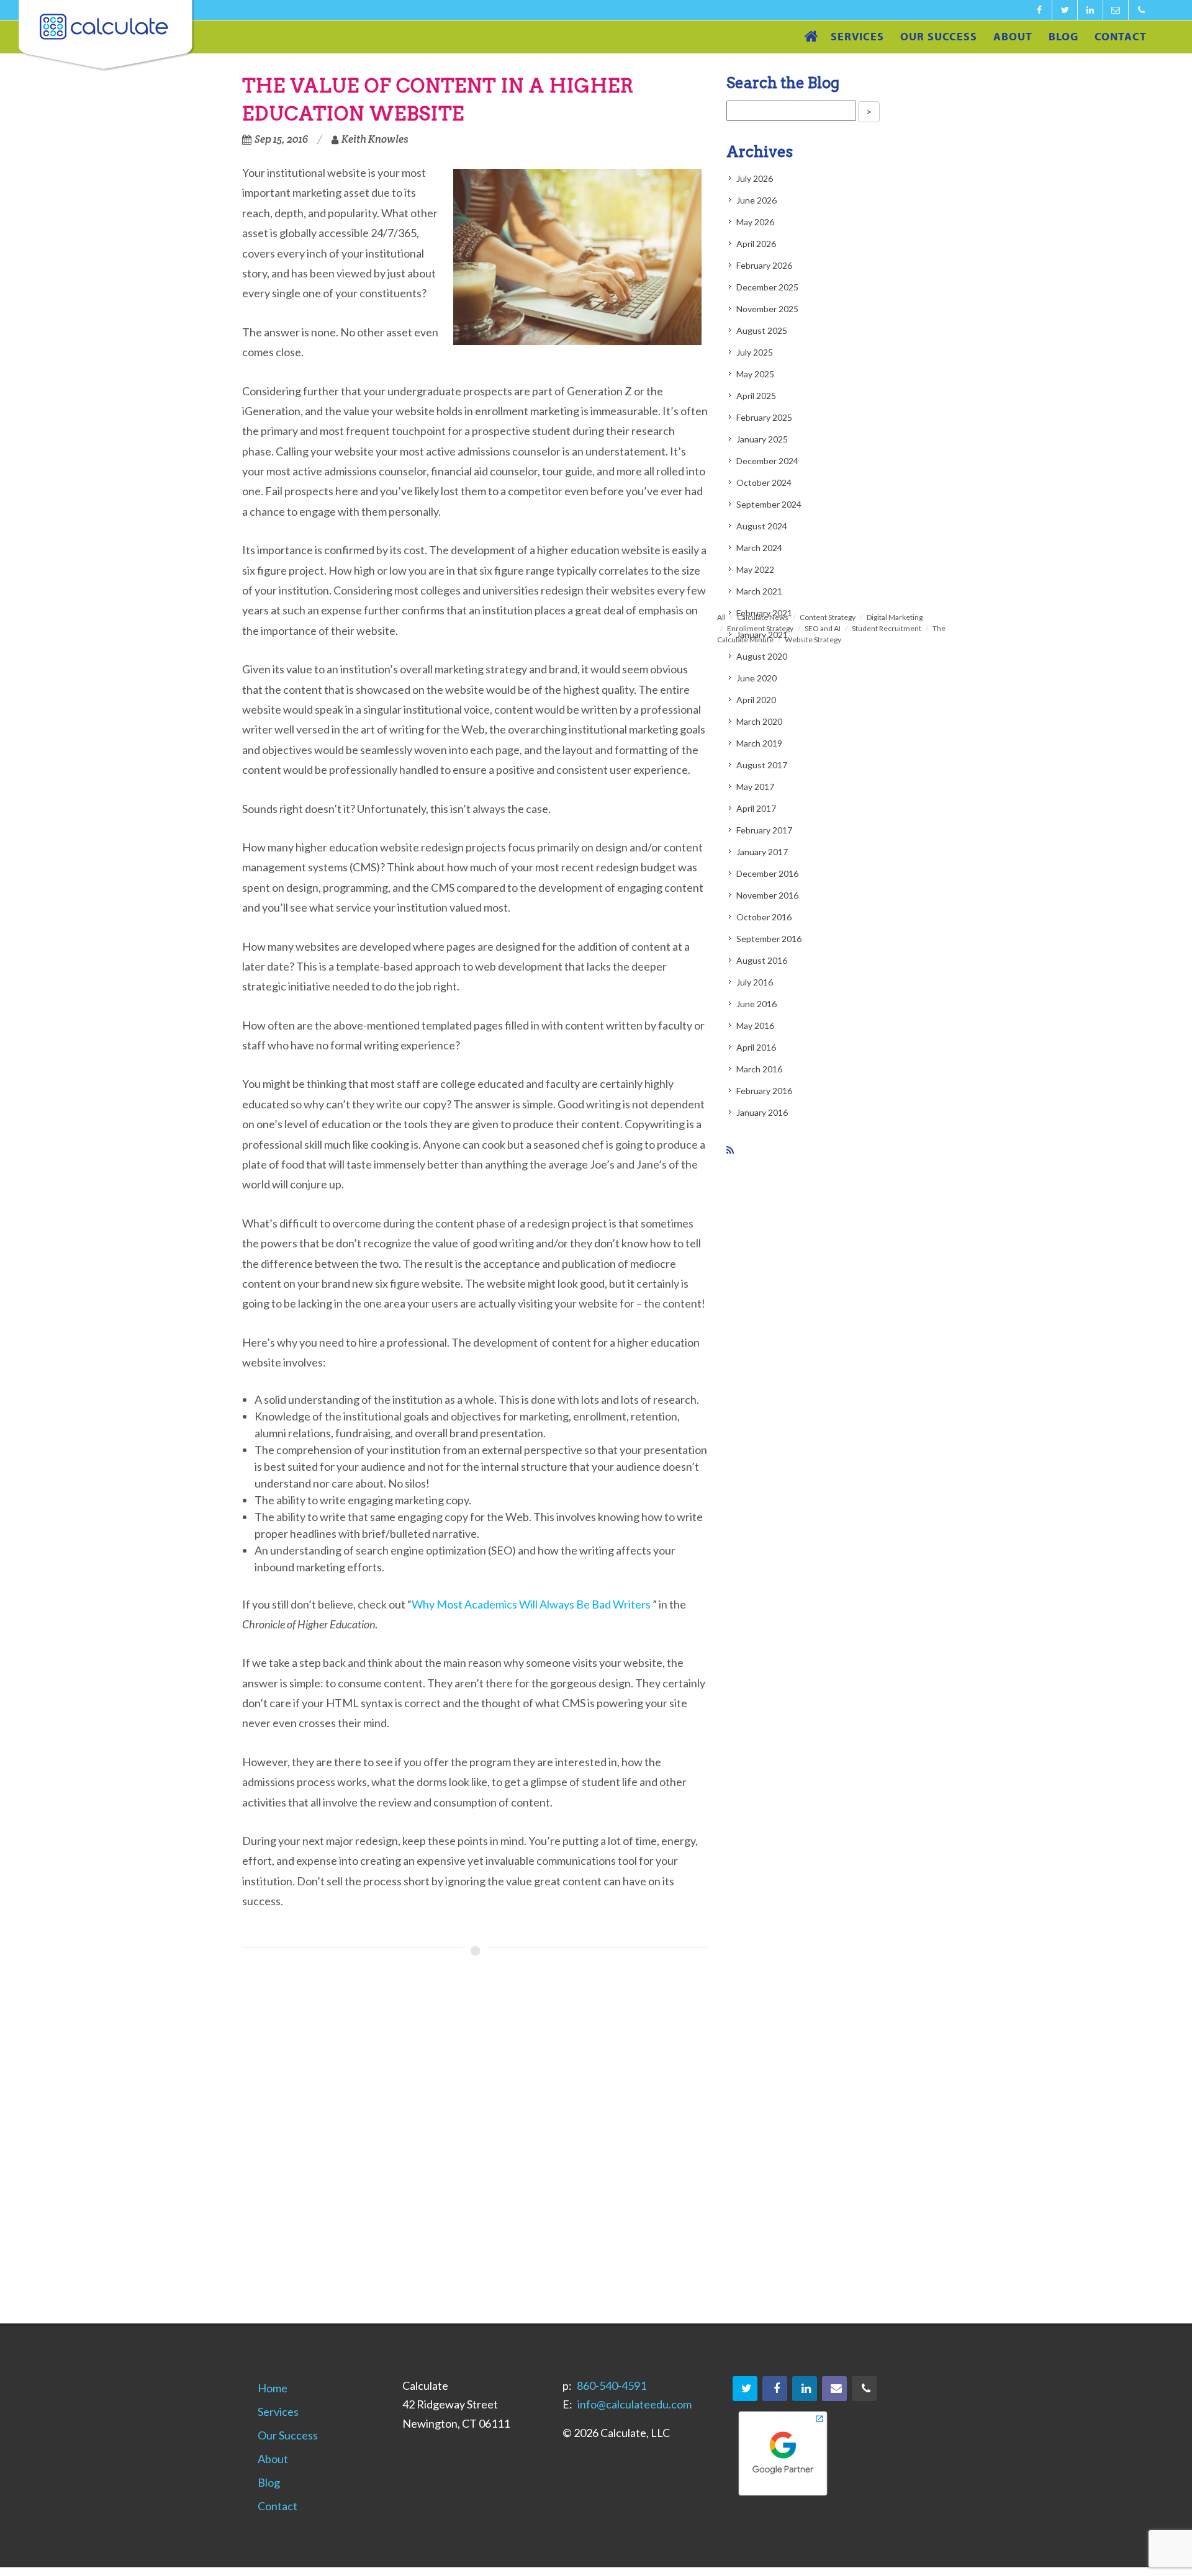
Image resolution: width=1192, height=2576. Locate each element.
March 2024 (759, 548)
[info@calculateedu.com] (1116, 10)
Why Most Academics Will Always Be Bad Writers (531, 1604)
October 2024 (764, 482)
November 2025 (767, 309)
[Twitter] (1065, 10)
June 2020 (756, 678)
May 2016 (755, 1025)
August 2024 (762, 526)
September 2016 (769, 939)
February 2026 (764, 265)
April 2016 (756, 1047)
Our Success (288, 2435)
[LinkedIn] (1090, 10)
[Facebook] (1039, 10)
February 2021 (764, 613)
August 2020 (762, 656)
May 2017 (755, 787)
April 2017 (756, 808)
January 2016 (762, 1112)
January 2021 (762, 635)
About (273, 2459)
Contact (278, 2506)
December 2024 (767, 461)
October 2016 (764, 917)
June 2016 (756, 1004)
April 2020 (756, 700)
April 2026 (756, 244)
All (721, 617)
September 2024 (769, 504)
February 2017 (764, 830)
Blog (269, 2482)
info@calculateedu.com (634, 2404)
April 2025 (756, 396)
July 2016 (755, 982)
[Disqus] (475, 2145)
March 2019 (759, 743)
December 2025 (767, 287)
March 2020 (759, 721)
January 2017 (762, 852)
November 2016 (767, 895)
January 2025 (762, 439)
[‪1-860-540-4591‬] (1141, 10)
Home (273, 2388)
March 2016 (759, 1069)
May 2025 (755, 374)
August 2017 (762, 765)
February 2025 (764, 417)
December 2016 (767, 873)
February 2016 (764, 1091)
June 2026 (756, 200)
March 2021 (759, 591)
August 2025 (762, 330)
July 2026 (755, 178)
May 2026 (755, 222)
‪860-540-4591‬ (612, 2385)
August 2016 (762, 960)
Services (278, 2412)
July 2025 (755, 352)
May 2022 (755, 569)
